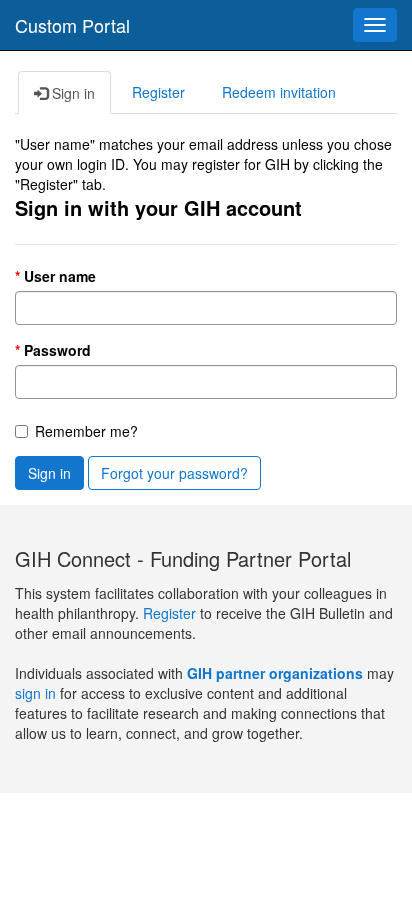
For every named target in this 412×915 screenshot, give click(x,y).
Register (171, 613)
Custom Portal (72, 25)
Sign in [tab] (71, 93)
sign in (35, 693)
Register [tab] (158, 92)
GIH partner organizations (275, 673)
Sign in (49, 473)
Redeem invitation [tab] (279, 92)
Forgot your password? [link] (174, 473)
